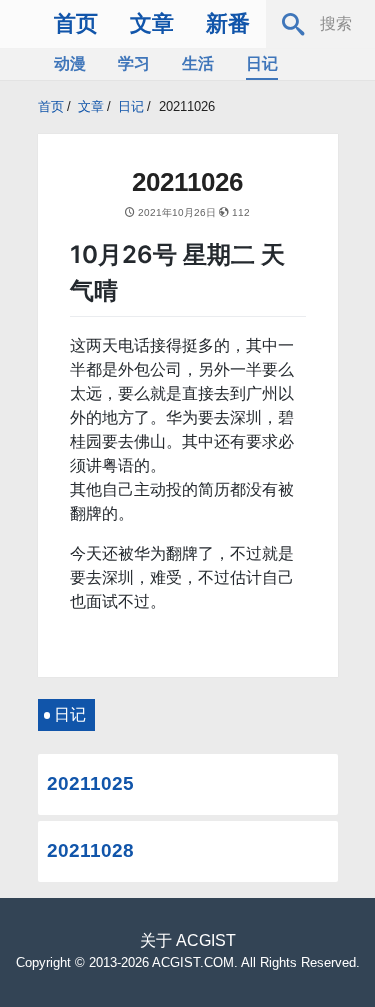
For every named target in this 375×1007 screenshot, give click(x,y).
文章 (152, 23)
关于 (156, 940)
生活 (198, 63)
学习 (134, 63)
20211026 (187, 106)
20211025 (90, 783)
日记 (262, 63)
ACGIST (206, 940)
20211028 (90, 850)
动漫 (70, 63)
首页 (76, 23)
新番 (228, 23)
